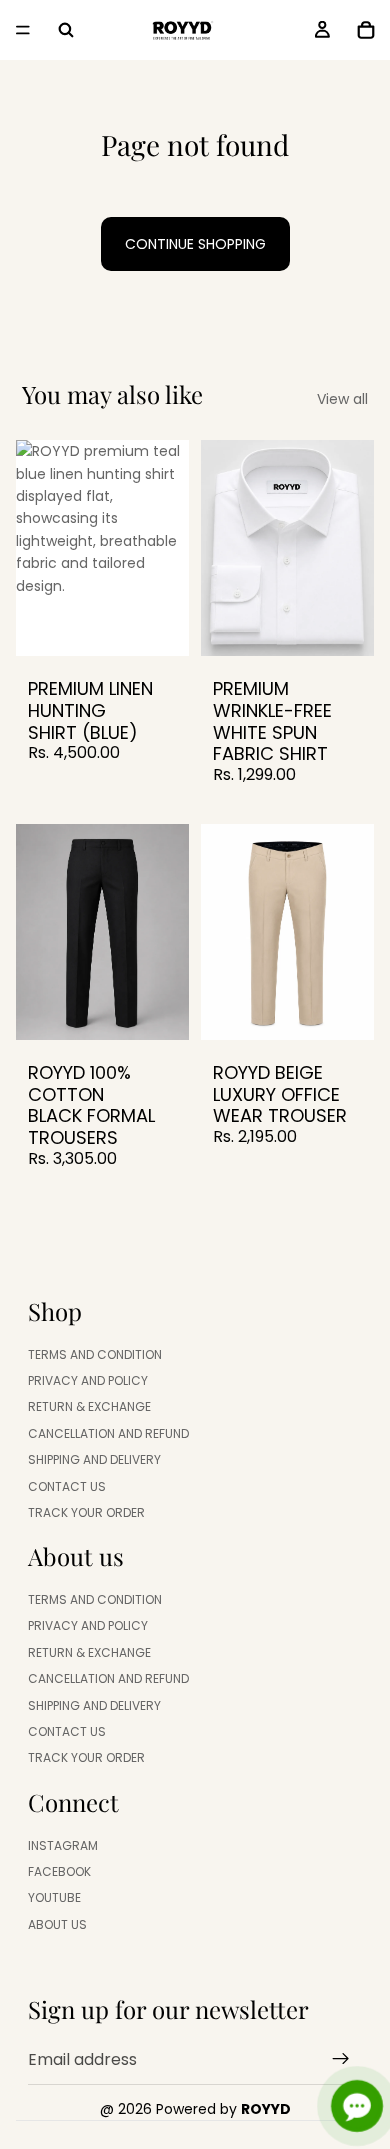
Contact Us (67, 1485)
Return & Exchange (89, 1406)
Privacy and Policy (88, 1380)
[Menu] (23, 30)
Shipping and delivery (94, 1459)
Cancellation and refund (108, 1432)
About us (57, 1923)
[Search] (66, 30)
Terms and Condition (95, 1353)
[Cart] (366, 30)
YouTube (54, 1897)
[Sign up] (341, 2059)
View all (342, 399)
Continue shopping (195, 244)
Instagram (63, 1844)
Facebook (59, 1871)
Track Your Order (86, 1512)
